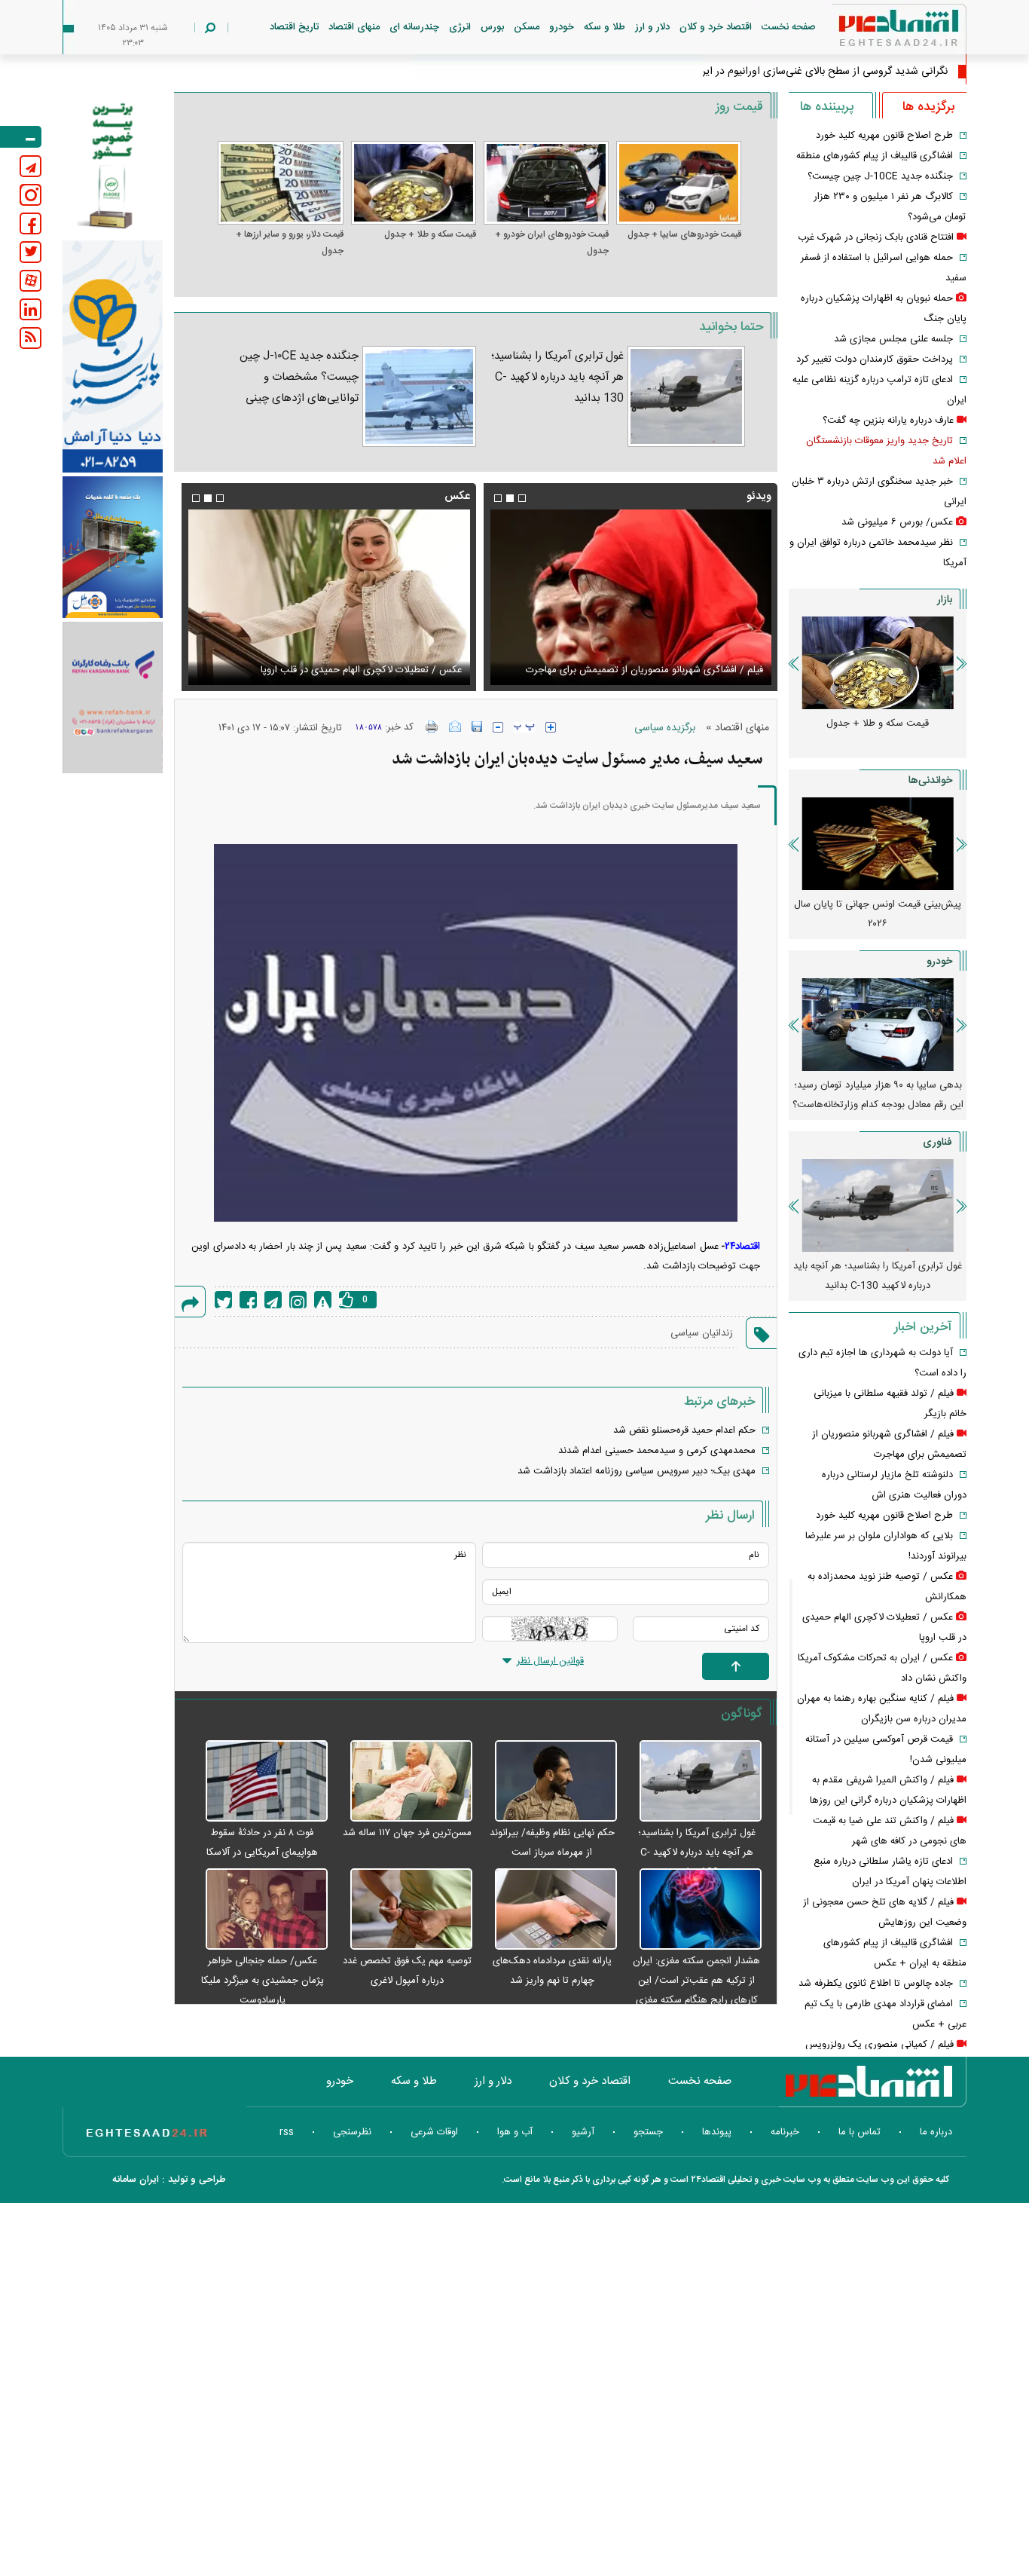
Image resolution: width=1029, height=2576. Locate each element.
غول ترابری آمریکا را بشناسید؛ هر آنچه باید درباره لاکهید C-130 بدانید (557, 377)
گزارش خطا (323, 1300)
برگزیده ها (928, 107)
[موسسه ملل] (113, 548)
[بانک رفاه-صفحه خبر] (113, 697)
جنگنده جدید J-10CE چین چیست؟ (880, 176)
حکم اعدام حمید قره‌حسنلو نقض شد (684, 1430)
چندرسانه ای (414, 27)
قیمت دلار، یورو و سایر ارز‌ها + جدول (289, 243)
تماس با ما (860, 2132)
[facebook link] (31, 223)
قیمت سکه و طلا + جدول (430, 234)
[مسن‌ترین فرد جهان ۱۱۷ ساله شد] (404, 1782)
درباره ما (936, 2132)
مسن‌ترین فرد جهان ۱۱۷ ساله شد (407, 1833)
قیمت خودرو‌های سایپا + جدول (684, 234)
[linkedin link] (31, 309)
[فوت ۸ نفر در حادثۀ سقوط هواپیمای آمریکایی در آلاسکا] (258, 1782)
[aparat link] (31, 281)
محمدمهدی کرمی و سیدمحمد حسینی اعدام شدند (657, 1451)
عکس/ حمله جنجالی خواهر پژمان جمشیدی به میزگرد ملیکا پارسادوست (263, 1981)
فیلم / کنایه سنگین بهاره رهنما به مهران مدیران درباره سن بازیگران (511, 670)
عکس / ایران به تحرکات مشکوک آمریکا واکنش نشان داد (230, 670)
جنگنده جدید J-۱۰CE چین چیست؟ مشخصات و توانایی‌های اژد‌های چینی (299, 377)
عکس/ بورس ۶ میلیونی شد (897, 522)
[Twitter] (223, 1300)
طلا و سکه (605, 27)
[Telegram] (273, 1300)
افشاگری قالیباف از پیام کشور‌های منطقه (875, 156)
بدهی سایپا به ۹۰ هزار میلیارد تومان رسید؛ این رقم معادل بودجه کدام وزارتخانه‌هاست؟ (878, 1095)
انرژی (460, 27)
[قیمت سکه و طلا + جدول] (414, 183)
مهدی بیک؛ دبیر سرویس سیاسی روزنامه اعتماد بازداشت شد (637, 1471)
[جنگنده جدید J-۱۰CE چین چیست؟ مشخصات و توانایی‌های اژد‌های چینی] (419, 396)
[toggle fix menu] (21, 137)
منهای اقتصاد (354, 27)
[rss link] (31, 338)
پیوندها (717, 2132)
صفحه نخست (789, 27)
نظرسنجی (352, 2132)
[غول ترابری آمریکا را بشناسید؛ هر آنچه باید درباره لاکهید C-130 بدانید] (686, 396)
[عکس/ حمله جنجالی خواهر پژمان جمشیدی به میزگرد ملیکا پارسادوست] (258, 1910)
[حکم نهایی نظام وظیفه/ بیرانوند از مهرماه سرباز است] (548, 1782)
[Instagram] (298, 1300)
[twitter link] (31, 252)
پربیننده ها (827, 107)
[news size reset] (524, 727)
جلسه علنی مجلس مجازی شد (893, 339)
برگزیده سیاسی (665, 728)
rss (287, 2132)
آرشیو (583, 2132)
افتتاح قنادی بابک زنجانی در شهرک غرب (876, 237)
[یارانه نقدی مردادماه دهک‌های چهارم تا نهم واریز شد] (548, 1910)
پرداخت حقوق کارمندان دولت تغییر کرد (875, 359)
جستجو (648, 2132)
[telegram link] (31, 166)
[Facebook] (248, 1300)
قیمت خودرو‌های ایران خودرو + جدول (552, 243)
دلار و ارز (652, 27)
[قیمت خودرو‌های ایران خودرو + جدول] (546, 183)
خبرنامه (785, 2132)
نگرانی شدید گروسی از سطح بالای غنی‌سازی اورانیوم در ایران (820, 72)
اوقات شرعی (434, 2132)
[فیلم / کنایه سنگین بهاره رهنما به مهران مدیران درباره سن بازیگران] (511, 597)
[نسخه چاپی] (432, 727)
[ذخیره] (477, 727)
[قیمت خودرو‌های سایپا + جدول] (679, 183)
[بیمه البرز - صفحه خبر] (113, 164)
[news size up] (551, 727)
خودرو (562, 27)
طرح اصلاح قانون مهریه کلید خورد (884, 136)
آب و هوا (515, 2132)
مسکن (527, 27)
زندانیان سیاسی (702, 1333)
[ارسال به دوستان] (455, 727)
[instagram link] (31, 195)
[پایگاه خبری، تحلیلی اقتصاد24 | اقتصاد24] (875, 31)
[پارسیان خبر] (113, 356)
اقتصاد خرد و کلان (716, 27)
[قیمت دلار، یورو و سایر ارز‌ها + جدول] (280, 183)
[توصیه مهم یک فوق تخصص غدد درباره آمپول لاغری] (404, 1910)
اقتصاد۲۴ (742, 1247)
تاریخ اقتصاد (294, 27)
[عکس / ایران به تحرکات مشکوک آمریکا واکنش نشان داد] (209, 597)
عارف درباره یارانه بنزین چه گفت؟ (888, 421)
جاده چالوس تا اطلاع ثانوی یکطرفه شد (876, 1984)
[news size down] (498, 727)
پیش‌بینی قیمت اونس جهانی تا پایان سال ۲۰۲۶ (878, 914)
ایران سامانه (136, 2180)
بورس (492, 27)
